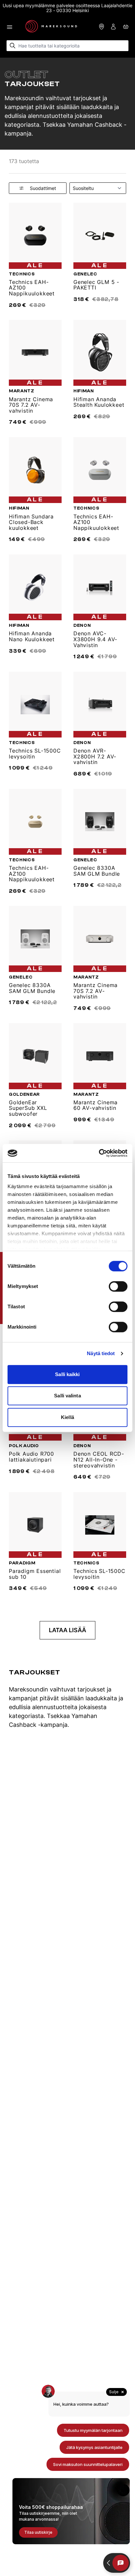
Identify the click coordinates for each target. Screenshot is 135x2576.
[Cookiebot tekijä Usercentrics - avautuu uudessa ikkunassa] (99, 1153)
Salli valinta (67, 1396)
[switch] (118, 1286)
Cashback (23, 1725)
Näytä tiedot (101, 1353)
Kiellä (67, 1417)
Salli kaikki (67, 1374)
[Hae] (13, 46)
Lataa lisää (67, 1630)
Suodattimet (43, 188)
